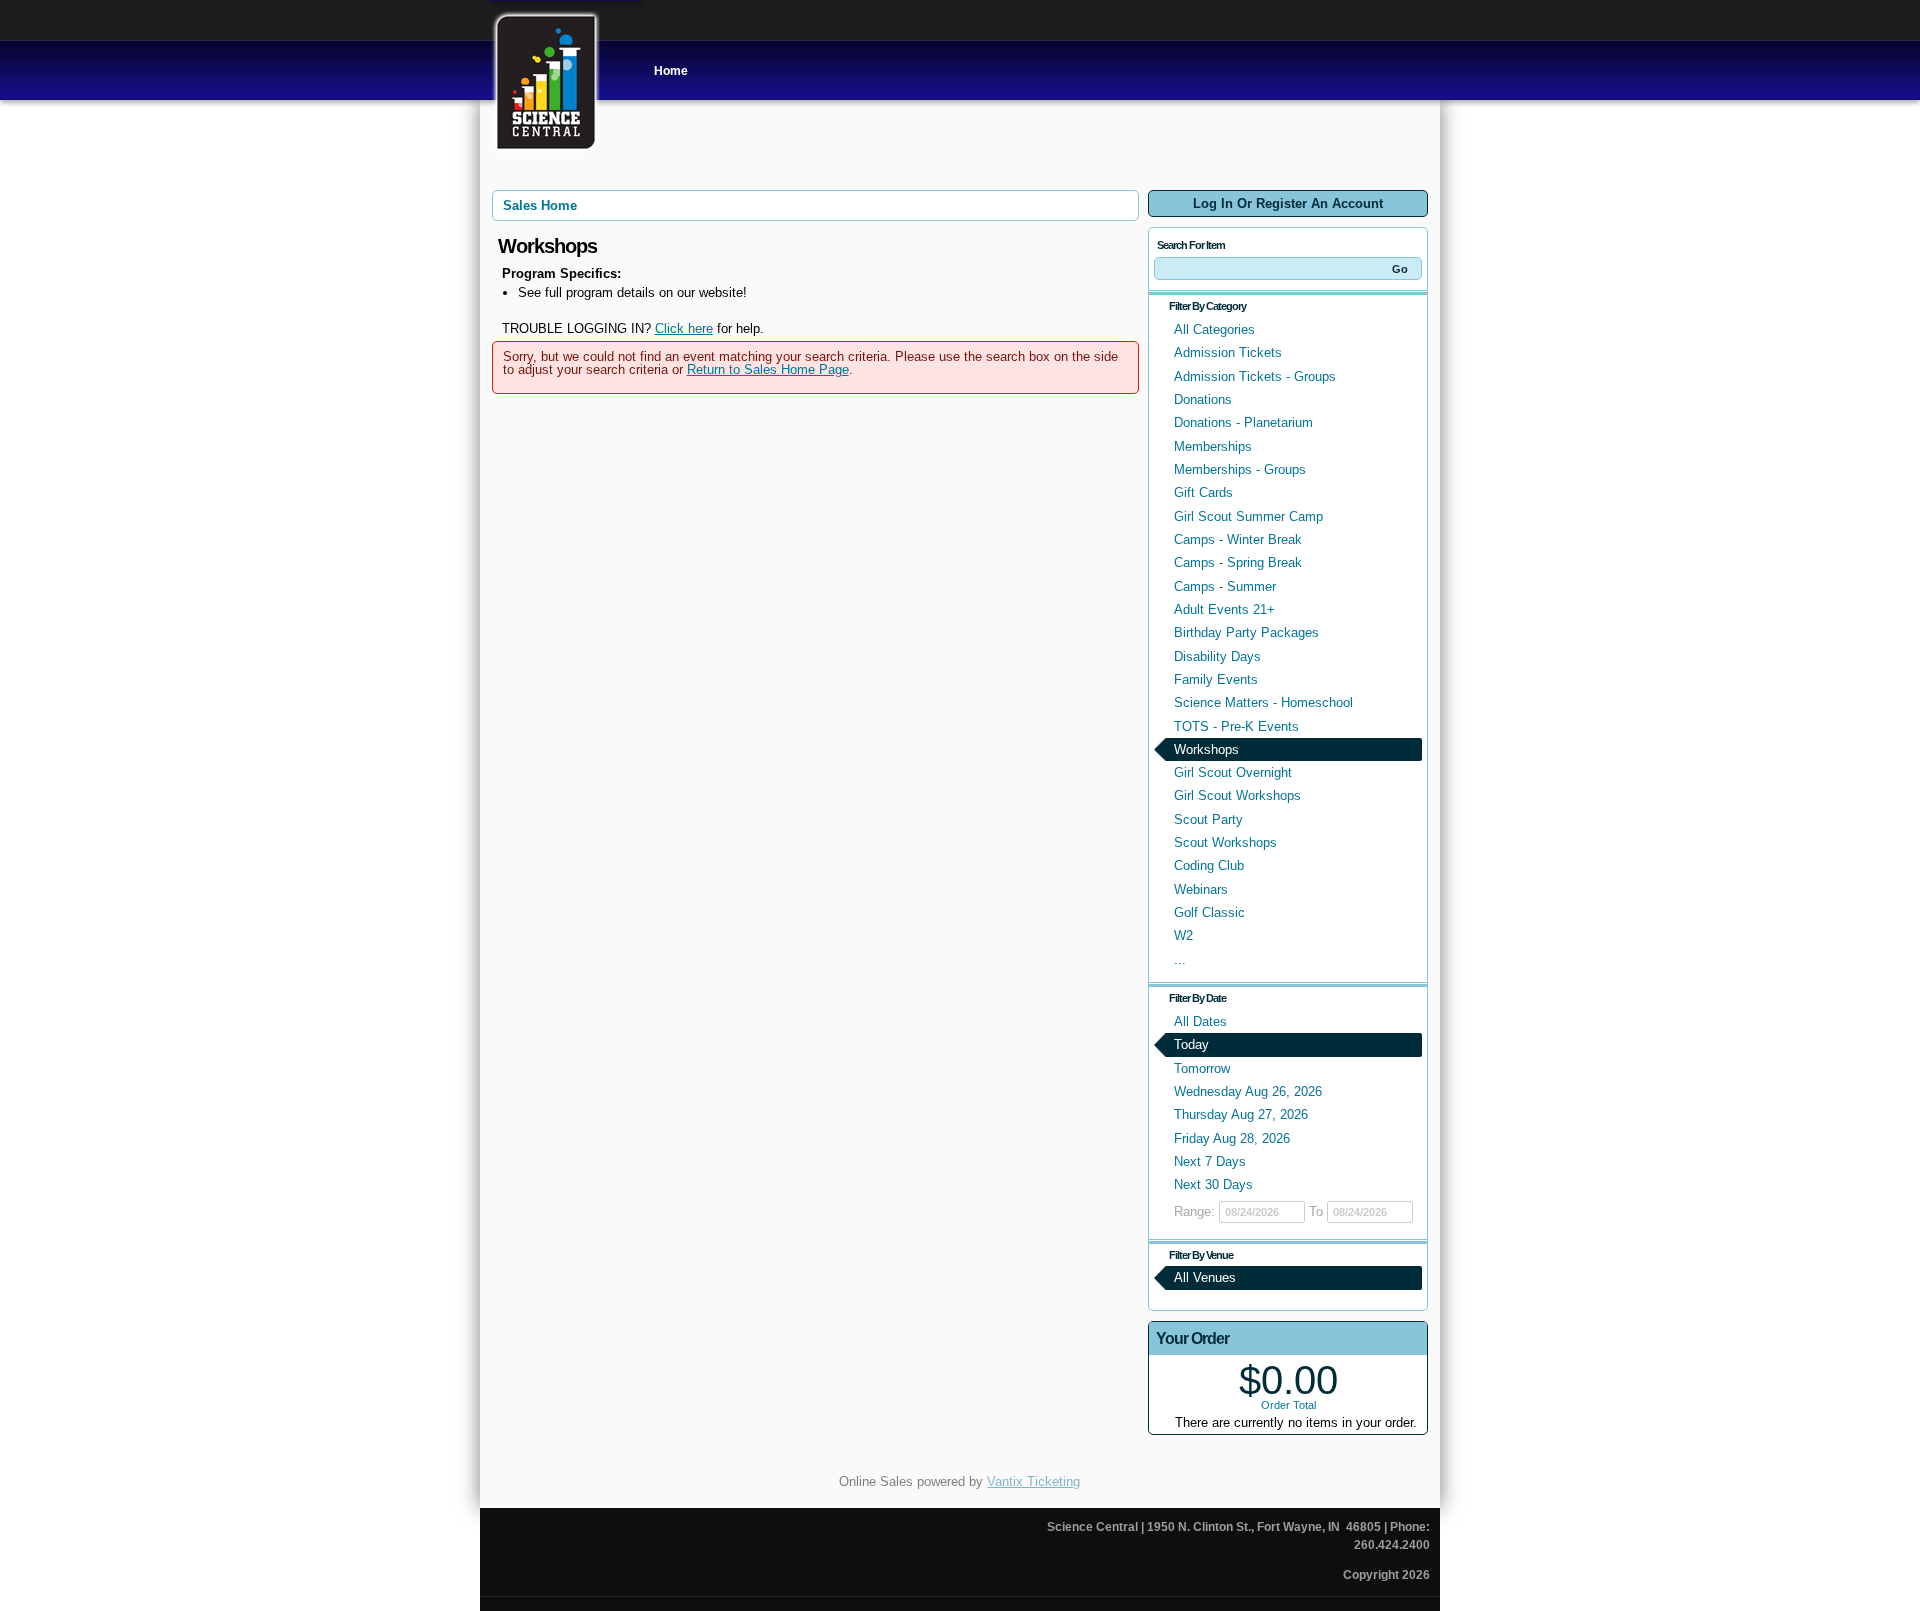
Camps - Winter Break (1238, 539)
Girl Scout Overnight (1233, 772)
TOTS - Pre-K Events (1236, 726)
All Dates (1200, 1021)
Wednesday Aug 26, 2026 (1248, 1091)
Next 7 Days (1210, 1161)
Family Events (1216, 679)
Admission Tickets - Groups (1255, 376)
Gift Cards (1203, 492)
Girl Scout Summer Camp (1248, 516)
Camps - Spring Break (1238, 562)
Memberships (1213, 446)
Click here (684, 328)
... (1180, 959)
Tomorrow (1202, 1068)
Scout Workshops (1225, 842)
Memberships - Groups (1240, 469)
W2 (1183, 935)
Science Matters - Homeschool (1263, 702)
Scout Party (1208, 819)
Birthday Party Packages (1246, 632)
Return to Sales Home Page (768, 369)
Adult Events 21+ (1224, 609)
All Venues (1205, 1277)
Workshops (1206, 749)
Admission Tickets (1228, 352)
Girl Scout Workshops (1237, 795)
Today (1191, 1044)
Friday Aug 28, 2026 (1232, 1138)
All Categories (1214, 329)
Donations (1203, 399)
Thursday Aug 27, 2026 (1241, 1114)
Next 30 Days (1213, 1184)
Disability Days (1217, 656)
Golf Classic (1209, 912)
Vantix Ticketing (1033, 1481)
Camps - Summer (1225, 586)
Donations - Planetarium (1243, 422)
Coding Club (1209, 865)
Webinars (1201, 889)
